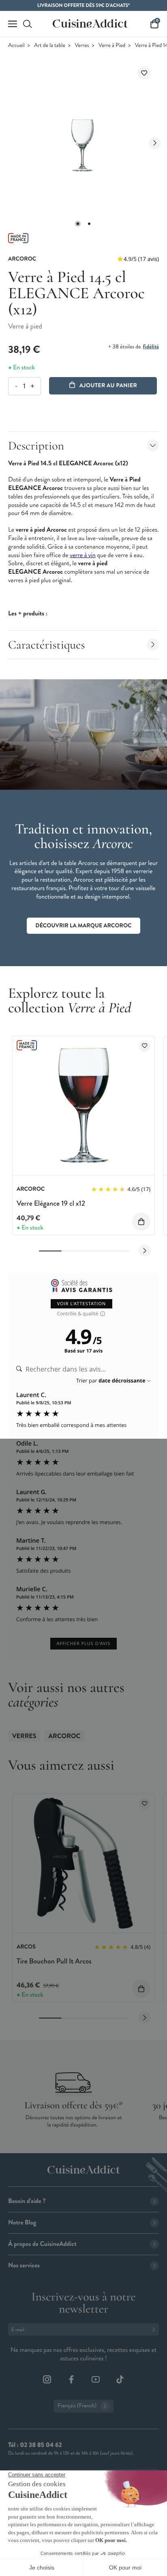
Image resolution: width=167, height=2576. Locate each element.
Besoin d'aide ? (27, 2201)
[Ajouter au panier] (141, 1222)
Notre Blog (22, 2223)
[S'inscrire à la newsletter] (155, 2329)
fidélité (151, 347)
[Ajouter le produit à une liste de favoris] (144, 73)
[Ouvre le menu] (13, 24)
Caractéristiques (47, 645)
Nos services (24, 2265)
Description (36, 446)
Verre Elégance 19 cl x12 (51, 1203)
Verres (82, 46)
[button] (78, 224)
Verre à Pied (112, 46)
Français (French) (77, 2406)
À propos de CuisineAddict (42, 2244)
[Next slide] (155, 143)
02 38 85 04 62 (41, 2445)
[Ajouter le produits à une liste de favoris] (145, 1046)
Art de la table (50, 46)
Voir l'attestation (82, 1304)
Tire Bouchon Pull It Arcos (54, 1961)
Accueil (16, 46)
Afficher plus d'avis (83, 1644)
